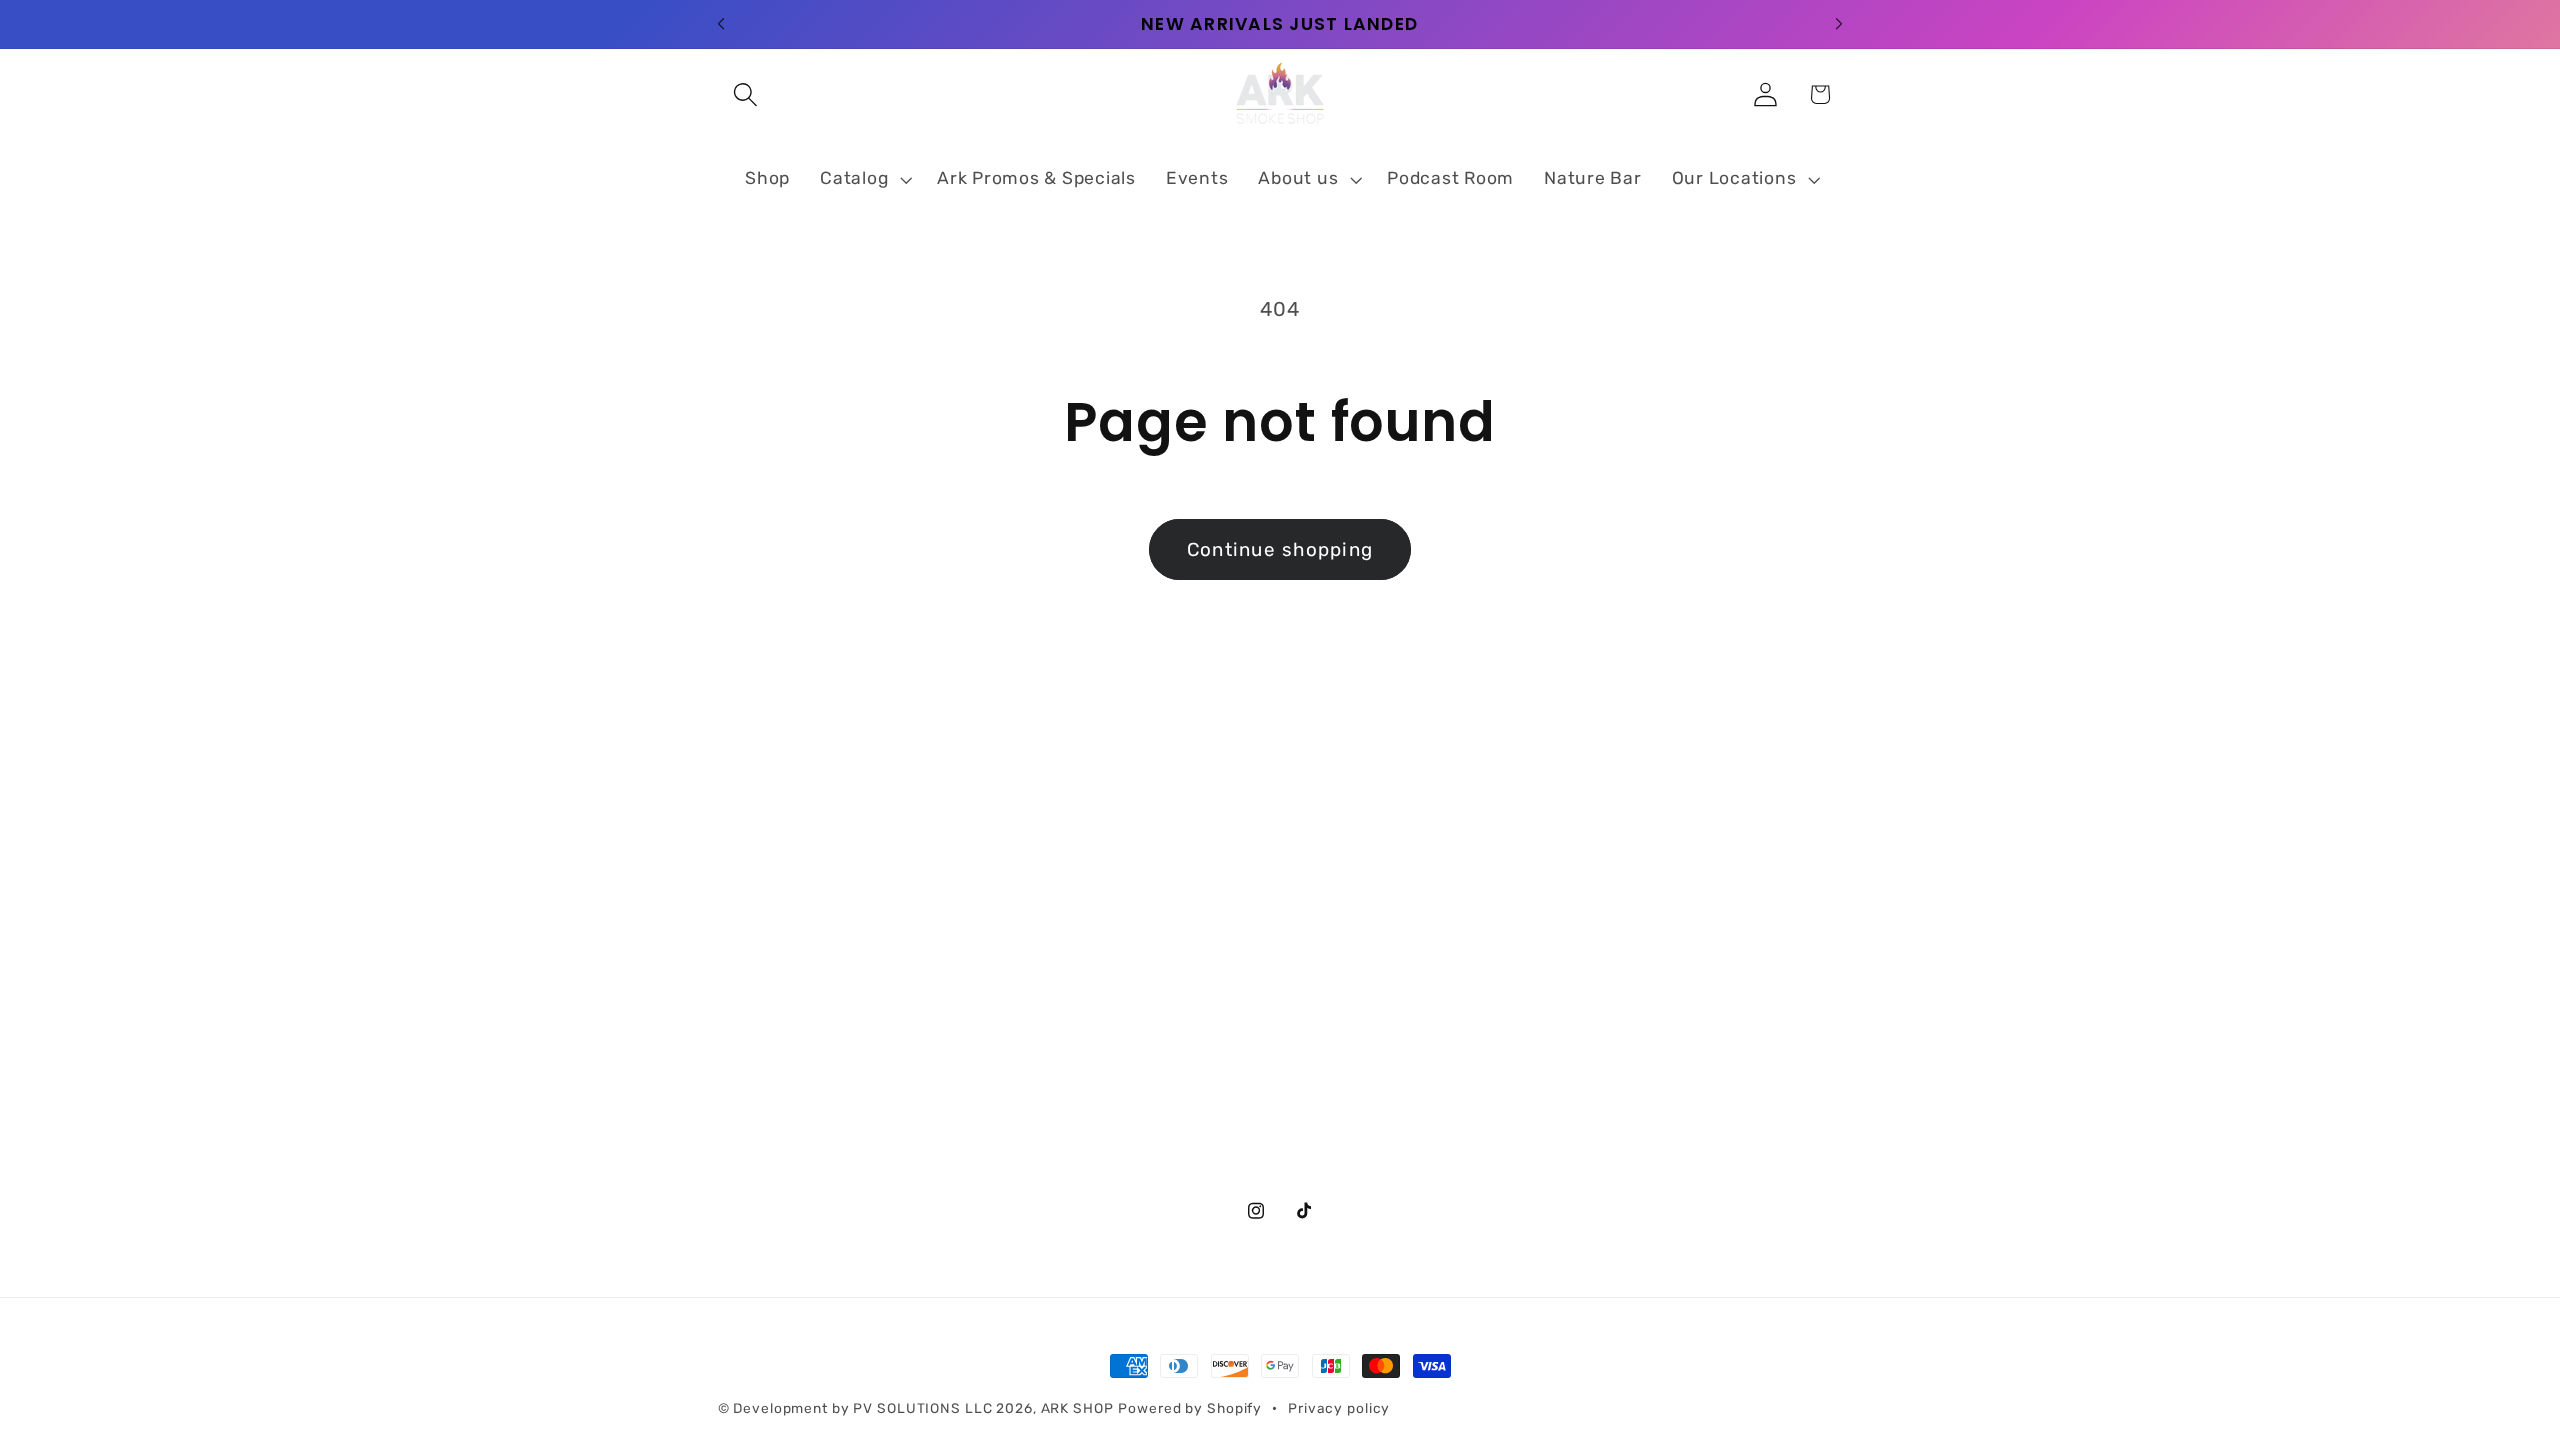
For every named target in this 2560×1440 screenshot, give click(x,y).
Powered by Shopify (1190, 1408)
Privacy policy (1339, 1408)
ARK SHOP (1077, 1408)
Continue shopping (1280, 549)
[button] (745, 94)
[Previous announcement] (721, 24)
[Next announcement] (1839, 24)
